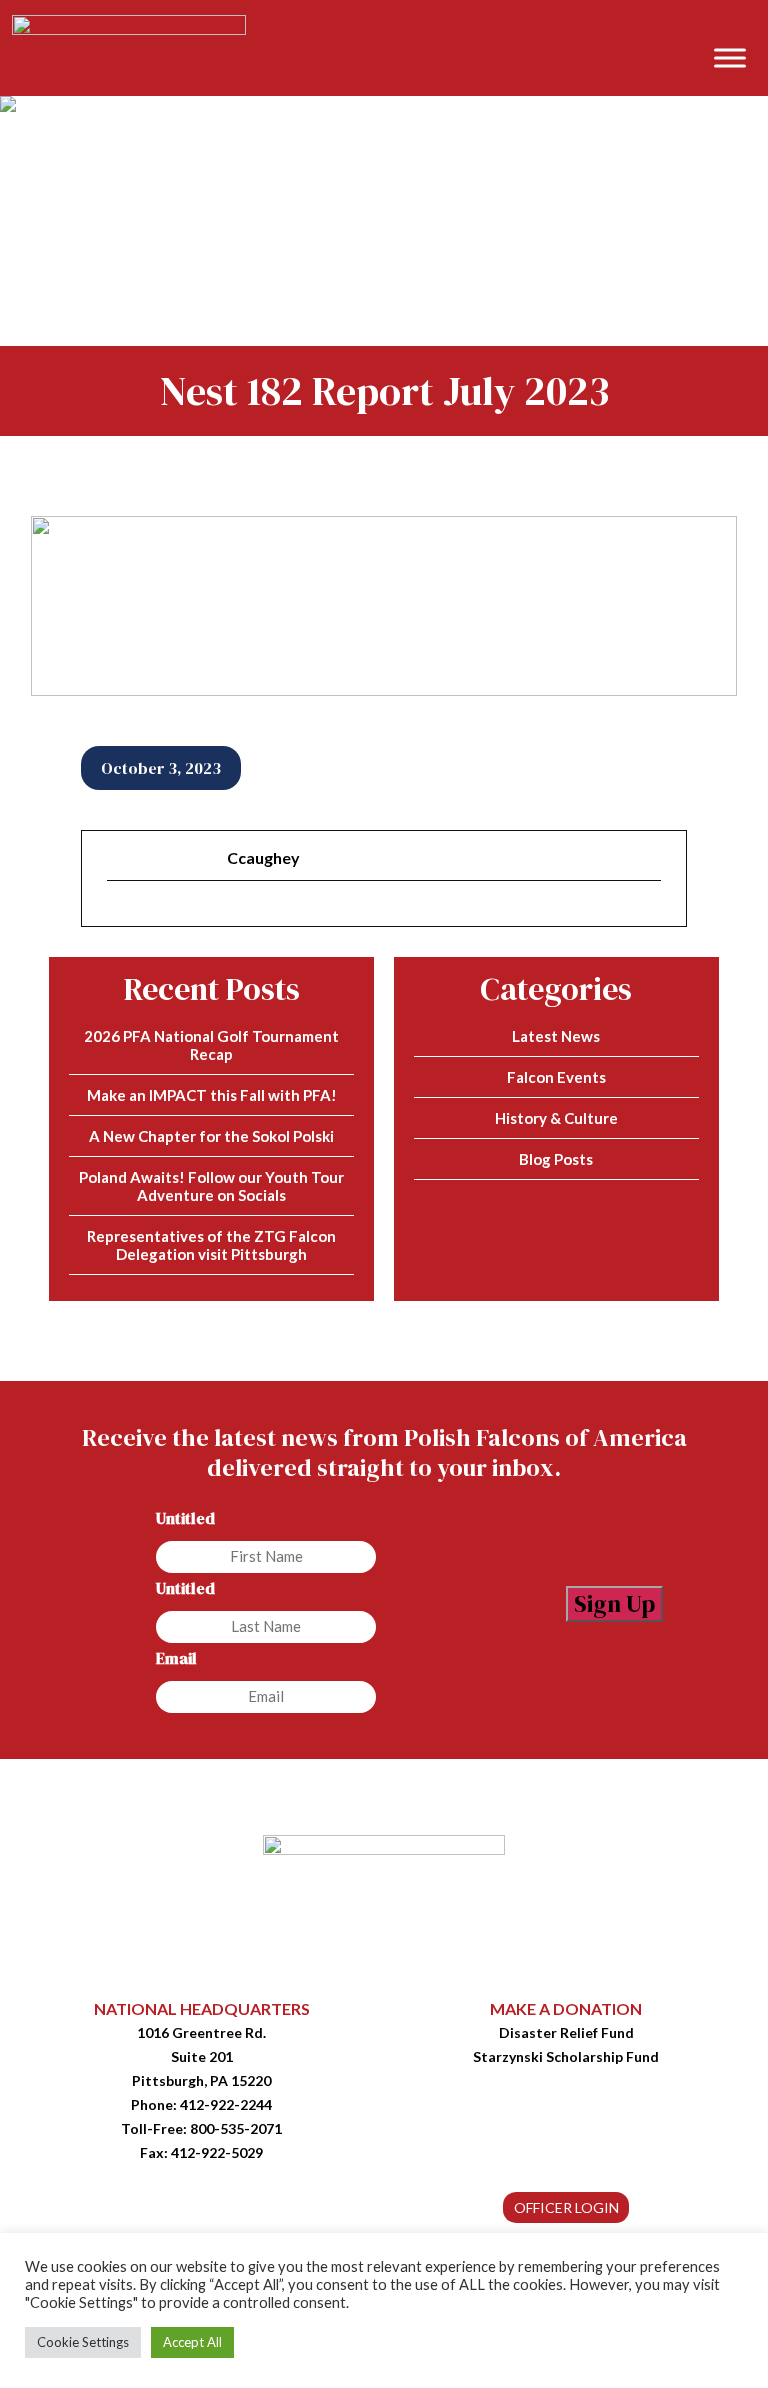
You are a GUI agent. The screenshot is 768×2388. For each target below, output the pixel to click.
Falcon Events (556, 1077)
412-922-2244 (226, 2104)
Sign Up (614, 1603)
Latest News (556, 1036)
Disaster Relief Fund (566, 2032)
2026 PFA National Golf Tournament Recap (211, 1045)
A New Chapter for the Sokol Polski (211, 1136)
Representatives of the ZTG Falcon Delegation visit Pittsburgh (211, 1245)
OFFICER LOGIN (566, 2207)
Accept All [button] (192, 2342)
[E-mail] (119, 915)
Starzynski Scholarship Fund (566, 2056)
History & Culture (556, 1118)
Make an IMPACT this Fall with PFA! (212, 1095)
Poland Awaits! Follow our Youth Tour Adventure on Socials (211, 1186)
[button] (742, 26)
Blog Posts (556, 1159)
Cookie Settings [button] (83, 2342)
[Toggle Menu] (730, 57)
